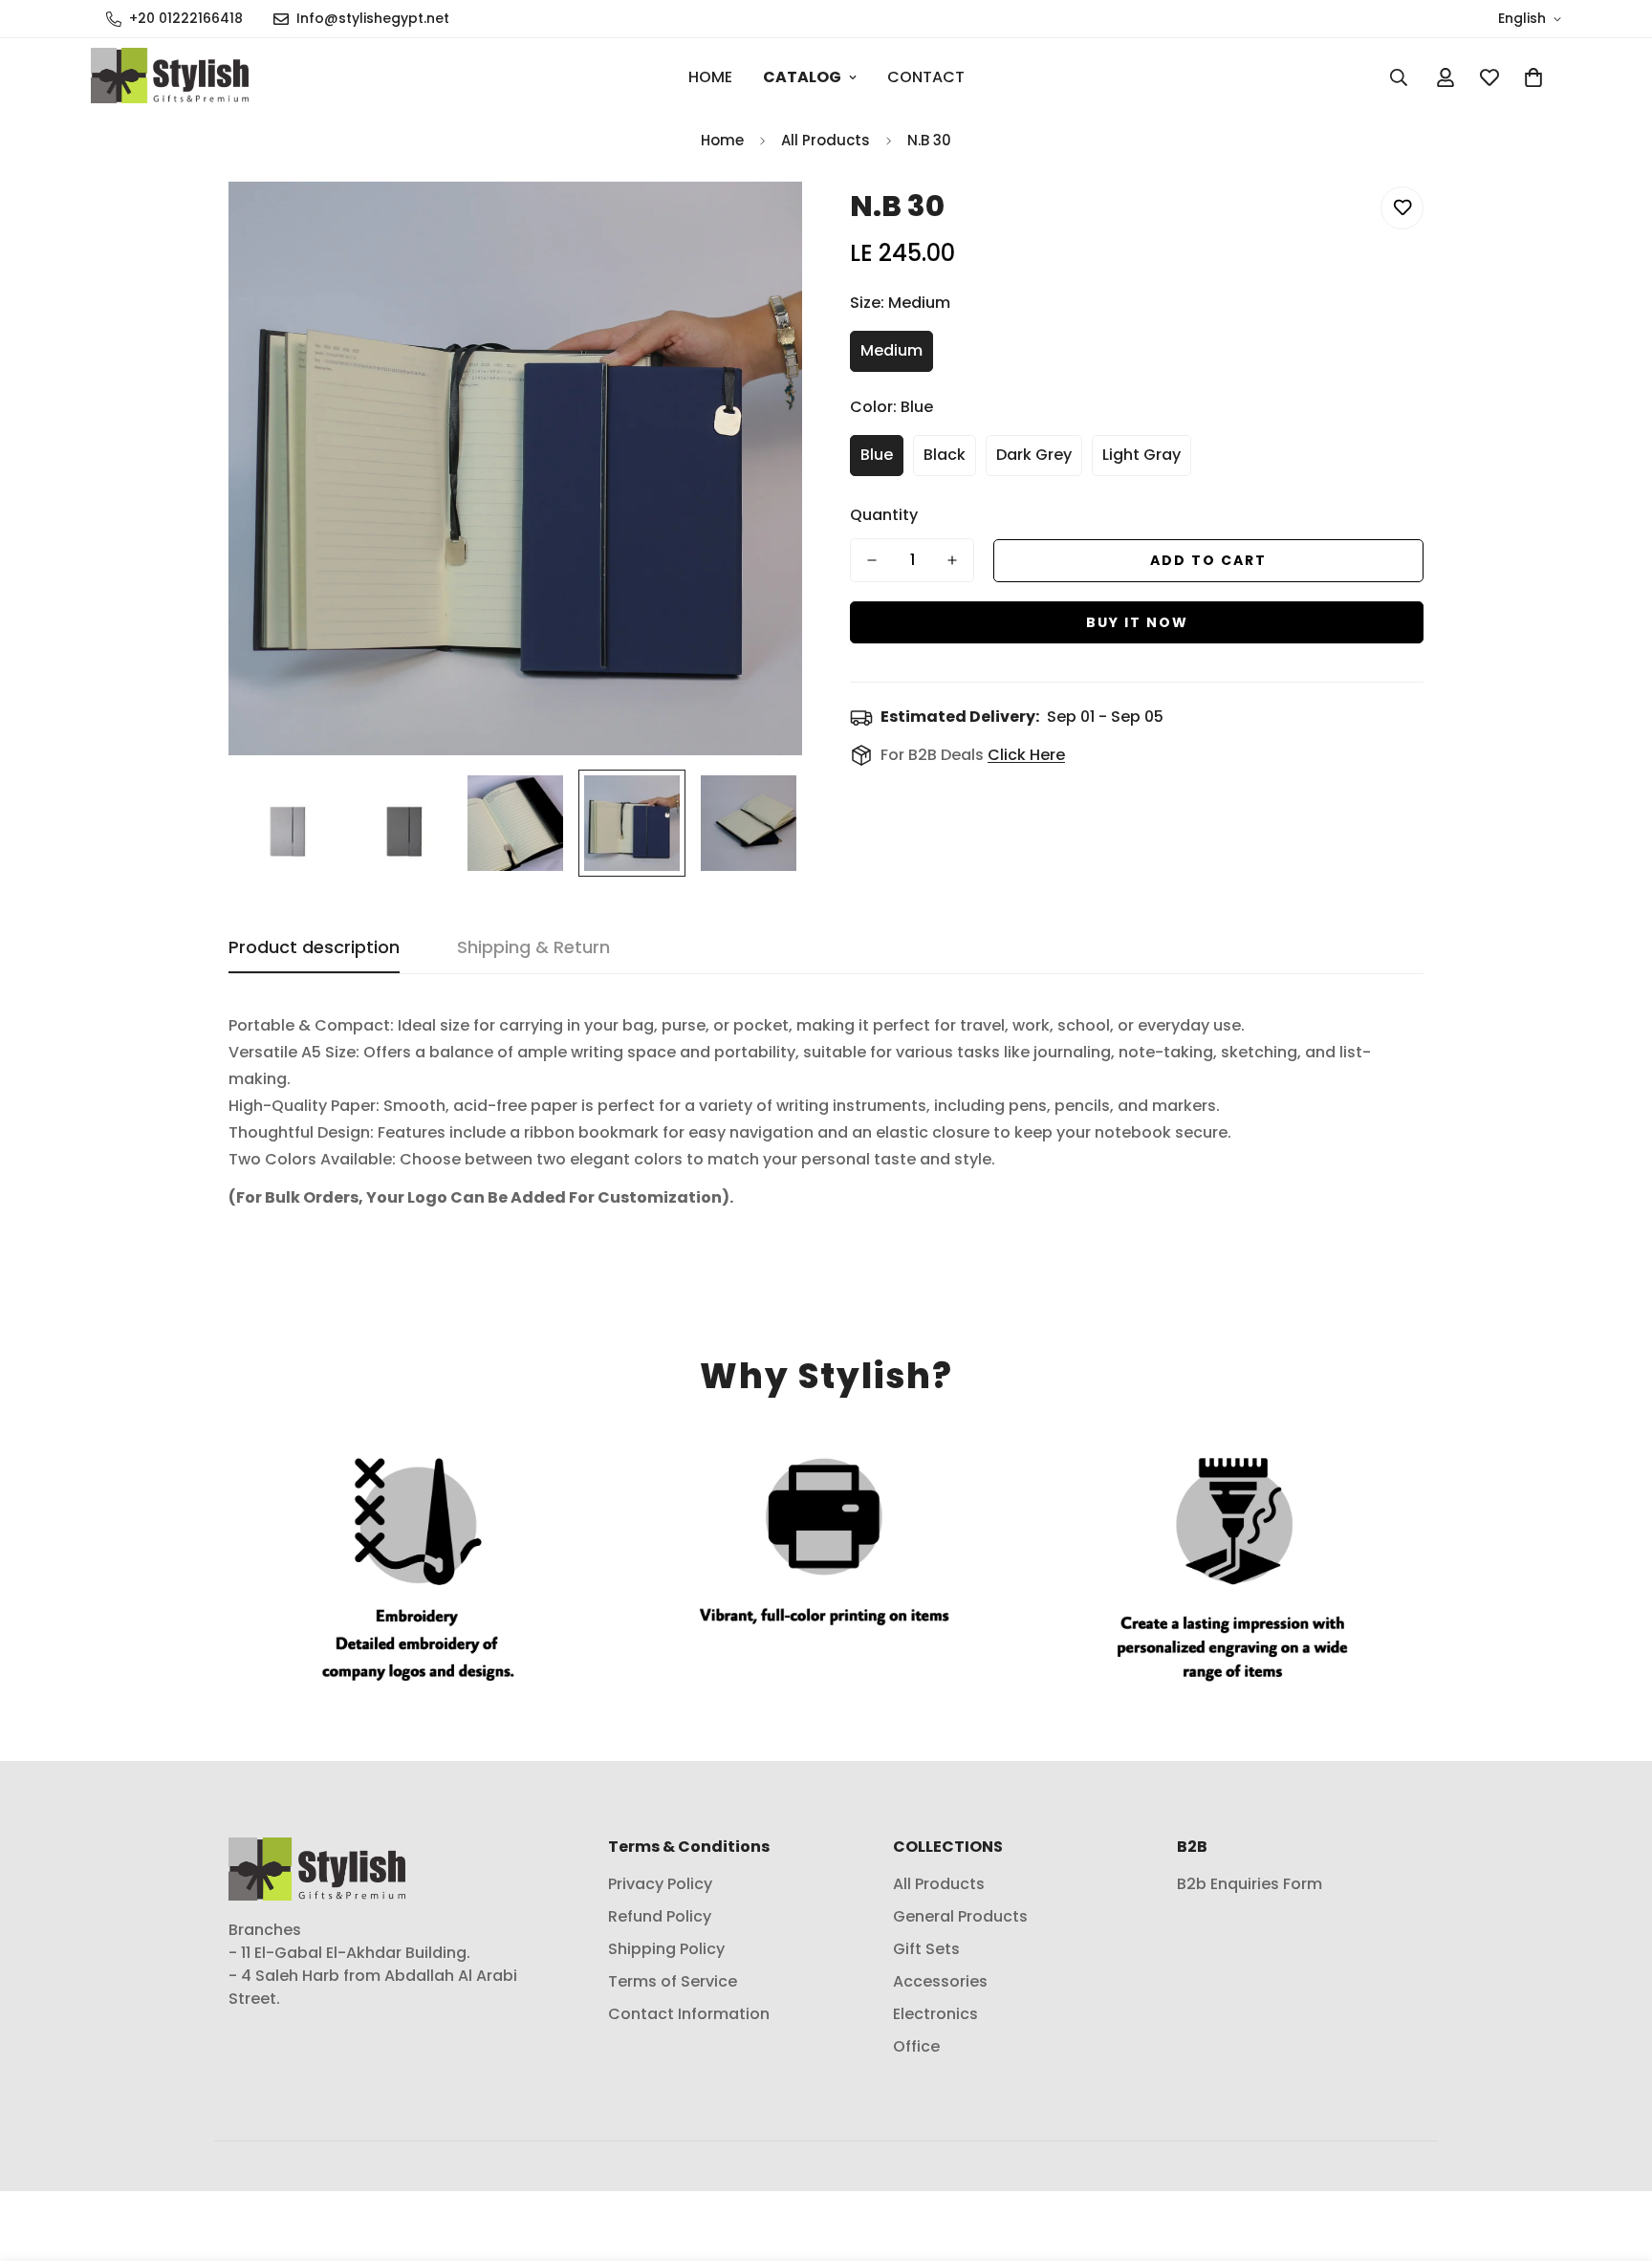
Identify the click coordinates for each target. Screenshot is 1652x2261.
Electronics (935, 2015)
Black (945, 455)
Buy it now (1137, 622)
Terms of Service (673, 1982)
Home (710, 77)
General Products (960, 1917)
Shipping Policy (666, 1950)
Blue (877, 455)
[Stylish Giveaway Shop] (170, 77)
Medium (891, 350)
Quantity (884, 515)
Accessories (940, 1982)
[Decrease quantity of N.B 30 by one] (872, 560)
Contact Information (689, 2015)
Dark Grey (1034, 455)
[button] (1533, 77)
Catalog (802, 77)
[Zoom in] (761, 222)
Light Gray (1141, 455)
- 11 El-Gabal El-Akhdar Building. (349, 1954)
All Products (826, 140)
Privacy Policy (660, 1885)
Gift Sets (926, 1950)
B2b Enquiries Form (1250, 1885)
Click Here (1026, 755)
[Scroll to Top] (1615, 2157)
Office (916, 2047)
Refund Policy (660, 1917)
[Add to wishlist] (1402, 208)
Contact (926, 77)
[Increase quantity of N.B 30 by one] (952, 560)
